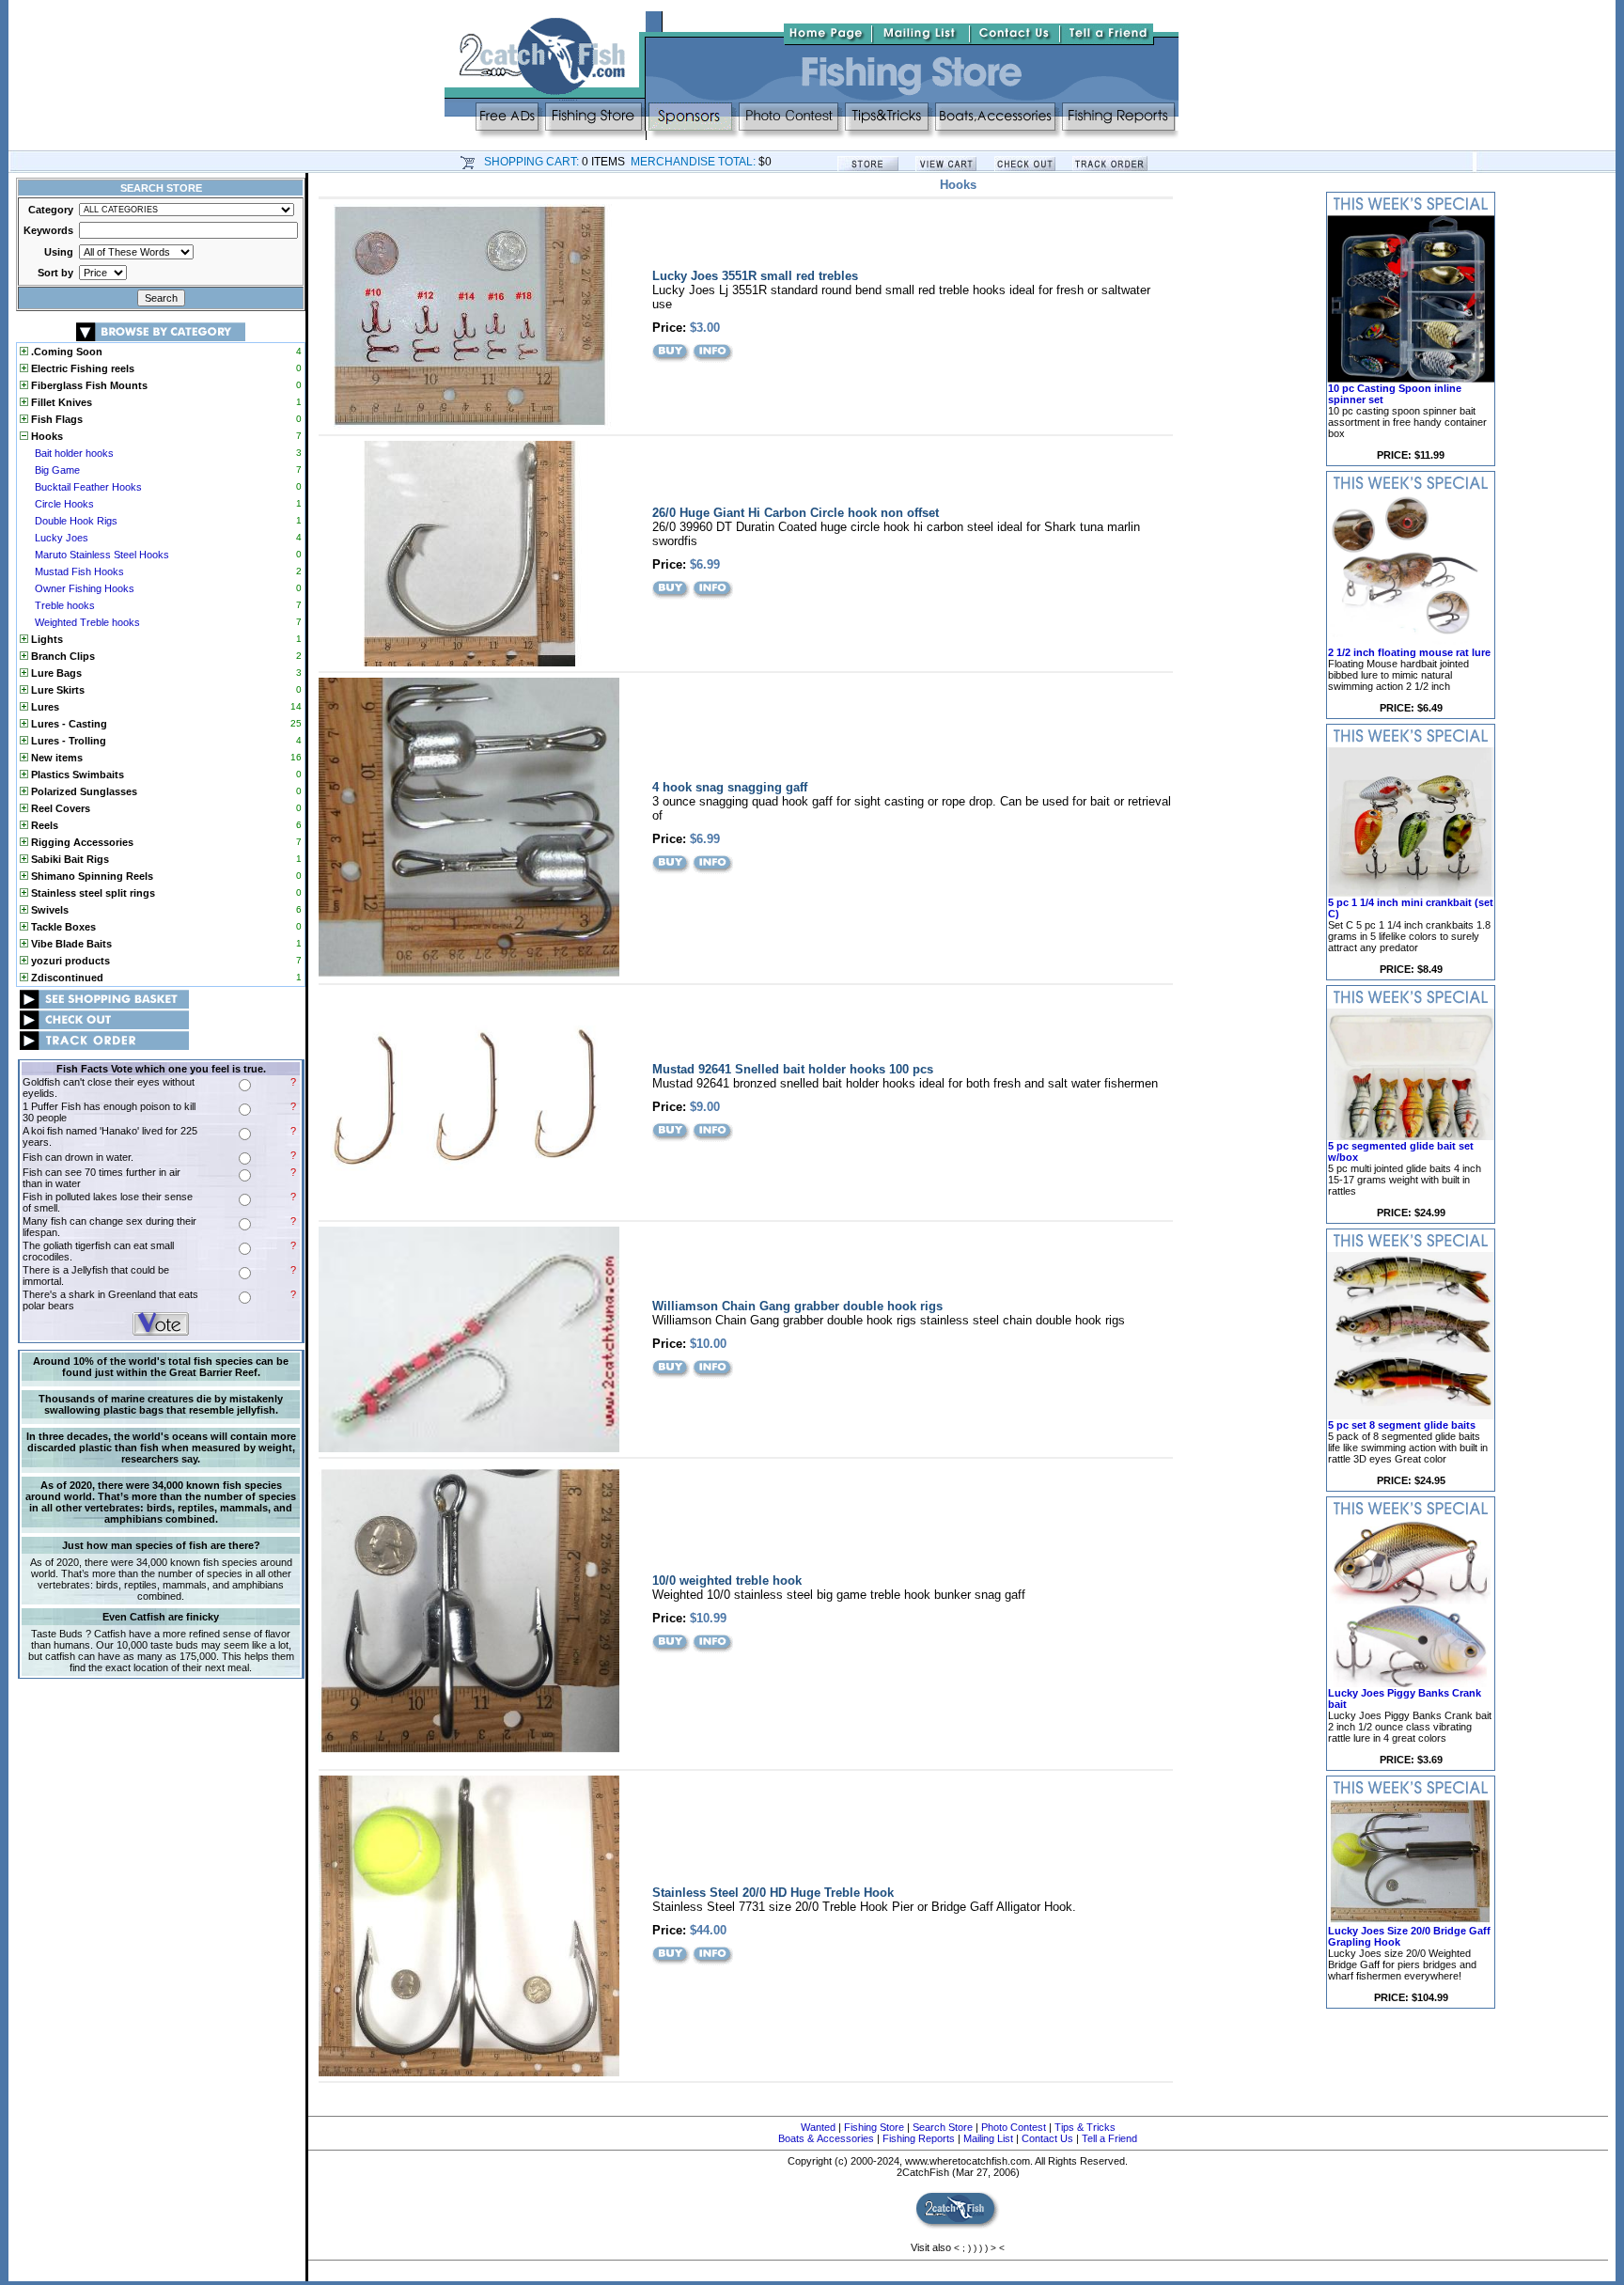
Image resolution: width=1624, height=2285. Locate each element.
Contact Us (1047, 2138)
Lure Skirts (56, 690)
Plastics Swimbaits (76, 775)
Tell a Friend (1109, 2138)
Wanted (818, 2127)
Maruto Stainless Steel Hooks (102, 555)
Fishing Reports (919, 2138)
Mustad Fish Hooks (79, 571)
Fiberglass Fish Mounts (88, 385)
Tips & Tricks (1085, 2127)
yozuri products (69, 961)
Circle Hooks (64, 504)
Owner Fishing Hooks (85, 588)
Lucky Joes (62, 538)
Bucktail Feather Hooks (88, 487)
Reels (43, 825)
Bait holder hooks (74, 453)
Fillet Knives (60, 402)
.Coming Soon (65, 352)
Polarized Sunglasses (83, 791)
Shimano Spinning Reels (91, 876)
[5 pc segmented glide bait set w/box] (1411, 1136)
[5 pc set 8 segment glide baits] (1411, 1416)
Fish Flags (55, 419)
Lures (44, 707)
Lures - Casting (68, 724)
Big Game (57, 470)
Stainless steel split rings (92, 893)
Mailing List (988, 2138)
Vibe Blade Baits (70, 944)
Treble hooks (65, 605)
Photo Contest (1014, 2127)
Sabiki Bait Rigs (69, 859)
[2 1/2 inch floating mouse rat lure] (1411, 643)
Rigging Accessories (81, 842)
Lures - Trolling (67, 741)
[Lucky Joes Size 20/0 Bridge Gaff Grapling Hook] (1411, 1921)
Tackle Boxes (62, 927)
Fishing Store (874, 2127)
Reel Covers (59, 808)
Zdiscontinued (66, 978)
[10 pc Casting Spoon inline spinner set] (1411, 379)
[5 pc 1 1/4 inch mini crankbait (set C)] (1411, 893)
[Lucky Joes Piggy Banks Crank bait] (1411, 1683)
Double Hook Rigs (76, 521)
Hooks (46, 436)
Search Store (943, 2127)
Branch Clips (62, 656)
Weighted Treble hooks (87, 622)
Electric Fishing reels (81, 368)
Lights (46, 639)
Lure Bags (55, 673)
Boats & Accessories (826, 2138)
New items (55, 758)
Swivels (48, 910)
